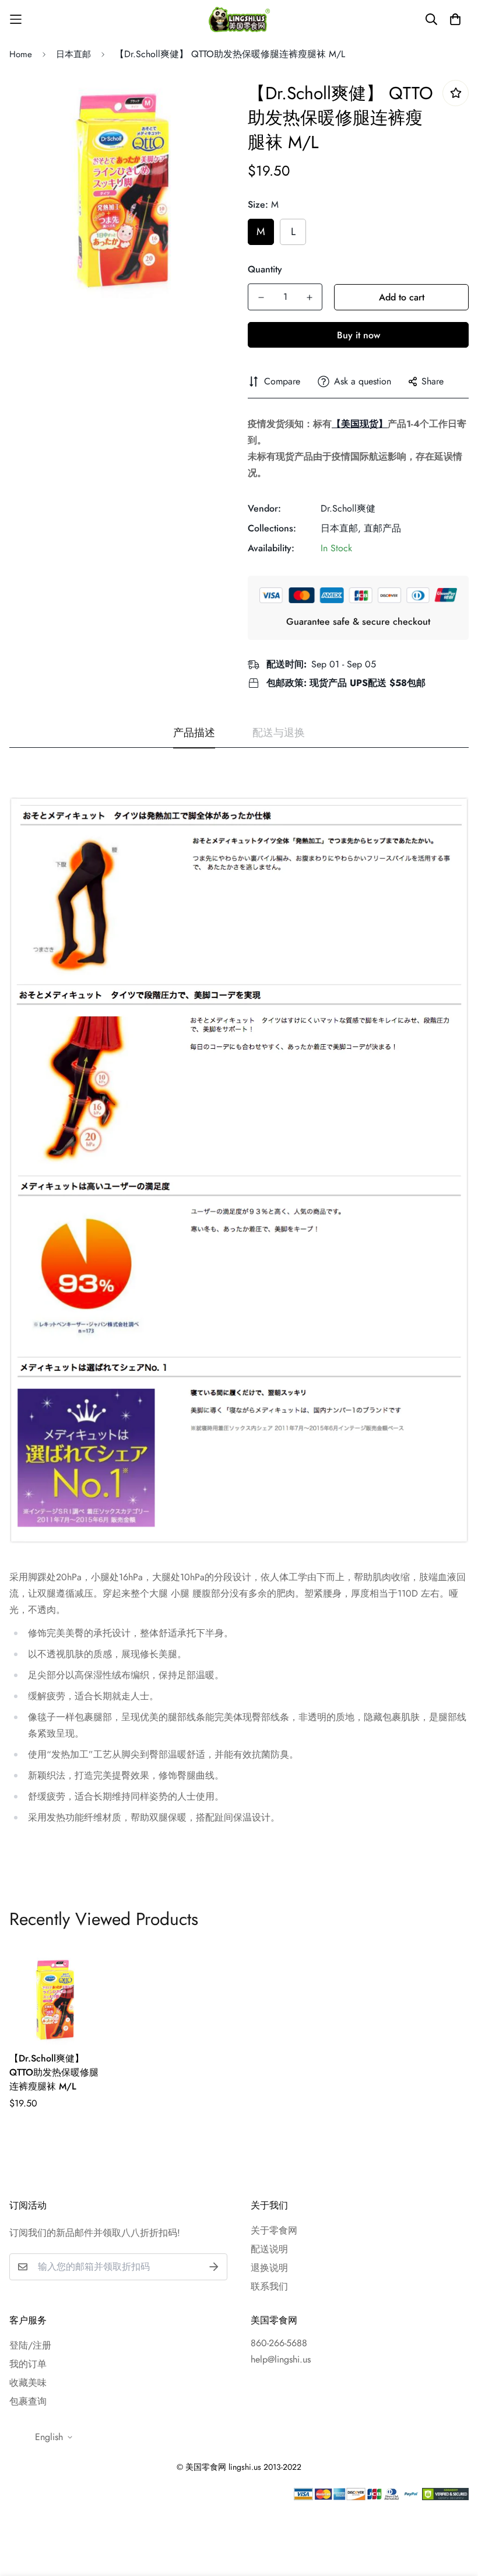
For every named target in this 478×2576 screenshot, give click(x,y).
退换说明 (269, 2268)
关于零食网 (274, 2230)
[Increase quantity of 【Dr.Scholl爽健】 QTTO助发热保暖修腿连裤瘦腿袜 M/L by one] (309, 297)
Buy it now (358, 335)
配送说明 (269, 2249)
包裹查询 (28, 2401)
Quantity (265, 269)
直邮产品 (382, 528)
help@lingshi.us (281, 2359)
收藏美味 (28, 2383)
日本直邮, (341, 528)
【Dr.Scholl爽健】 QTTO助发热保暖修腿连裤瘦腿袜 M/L (54, 2072)
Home (21, 54)
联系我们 (269, 2286)
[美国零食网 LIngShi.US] (239, 19)
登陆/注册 (30, 2345)
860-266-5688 (279, 2343)
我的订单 (28, 2364)
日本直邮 (73, 54)
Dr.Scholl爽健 (348, 508)
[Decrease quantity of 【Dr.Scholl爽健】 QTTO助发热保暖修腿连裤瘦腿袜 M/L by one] (261, 297)
